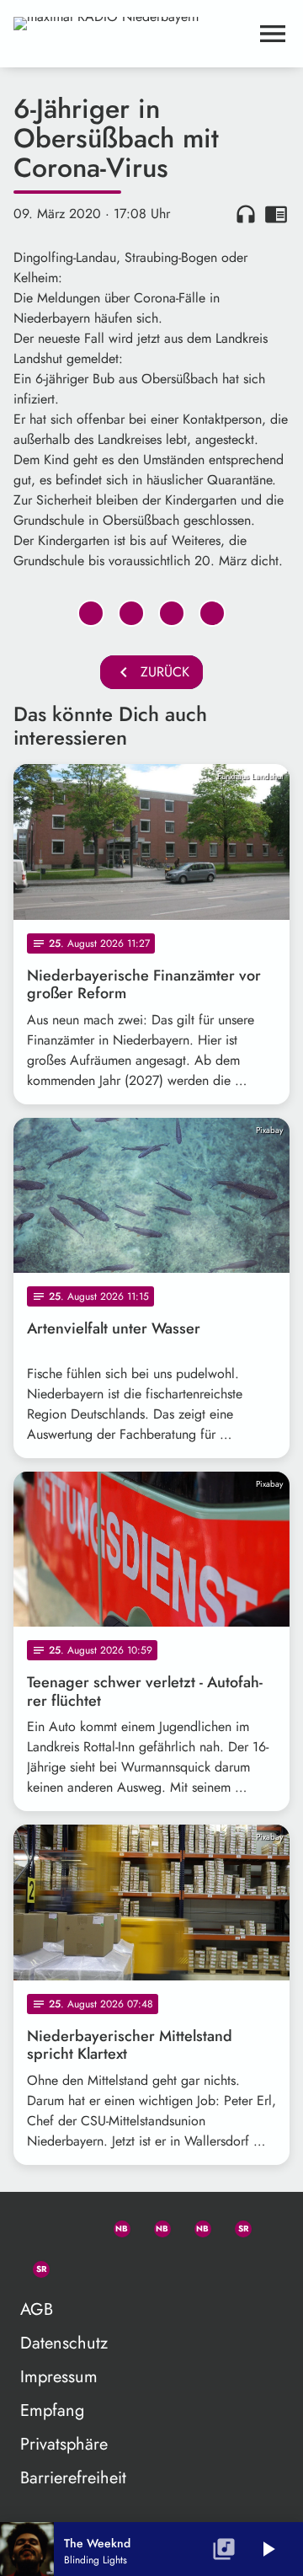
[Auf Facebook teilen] (91, 613)
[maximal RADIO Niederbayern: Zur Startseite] (131, 34)
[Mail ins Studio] (34, 2226)
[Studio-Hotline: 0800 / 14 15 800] (74, 2226)
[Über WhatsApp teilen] (172, 613)
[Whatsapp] (114, 2226)
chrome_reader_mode (276, 214)
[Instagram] (195, 2226)
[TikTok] (74, 2266)
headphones (246, 214)
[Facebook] (155, 2226)
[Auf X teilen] (131, 613)
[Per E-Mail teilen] (212, 613)
